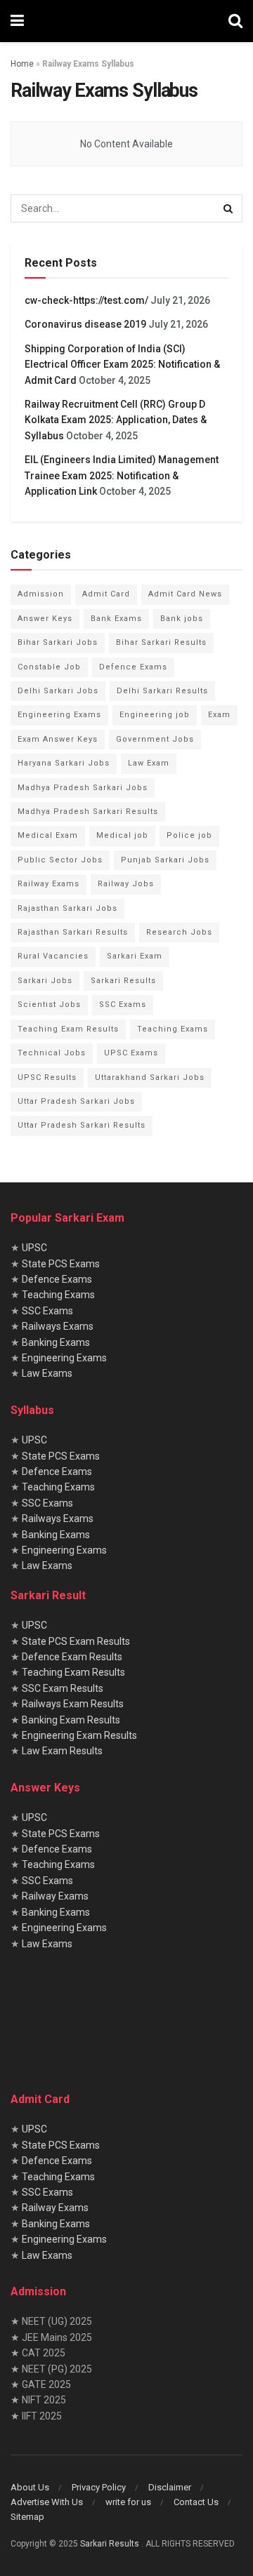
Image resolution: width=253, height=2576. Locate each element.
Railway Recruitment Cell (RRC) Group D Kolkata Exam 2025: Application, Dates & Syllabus (116, 420)
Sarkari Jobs (45, 981)
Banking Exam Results (71, 1720)
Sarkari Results (123, 981)
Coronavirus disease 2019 (85, 324)
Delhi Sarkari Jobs (58, 691)
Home (22, 64)
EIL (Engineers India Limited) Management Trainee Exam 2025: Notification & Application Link (122, 475)
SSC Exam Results (63, 1688)
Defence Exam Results (72, 1657)
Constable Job (49, 667)
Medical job (122, 835)
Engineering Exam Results (79, 1735)
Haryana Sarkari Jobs (64, 763)
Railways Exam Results (73, 1704)
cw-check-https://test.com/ (86, 300)
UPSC (34, 1248)
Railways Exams (58, 1326)
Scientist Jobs (49, 1005)
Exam (219, 715)
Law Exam (149, 763)
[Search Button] (235, 21)
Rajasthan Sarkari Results (73, 932)
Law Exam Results (62, 1751)
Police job (189, 835)
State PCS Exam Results (76, 1641)
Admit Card (106, 594)
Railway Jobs (126, 884)
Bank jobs (182, 619)
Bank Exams (116, 619)
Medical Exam (48, 835)
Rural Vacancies (53, 956)
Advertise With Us (47, 2502)
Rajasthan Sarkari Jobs (67, 908)
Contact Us (196, 2502)
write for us (128, 2502)
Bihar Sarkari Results (161, 642)
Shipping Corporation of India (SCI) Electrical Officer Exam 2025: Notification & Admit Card (122, 365)
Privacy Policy (99, 2487)
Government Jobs (155, 739)
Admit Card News (185, 594)
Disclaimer (170, 2487)
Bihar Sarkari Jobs (58, 642)
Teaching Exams (173, 1029)
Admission (41, 594)
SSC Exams (123, 1005)
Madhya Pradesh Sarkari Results (88, 812)
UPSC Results (47, 1077)
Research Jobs (179, 932)
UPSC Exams (131, 1053)
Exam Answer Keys (58, 739)
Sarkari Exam (135, 956)
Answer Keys (45, 619)
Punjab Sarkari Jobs (165, 860)
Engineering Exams (59, 715)
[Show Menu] (17, 21)
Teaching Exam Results (68, 1029)
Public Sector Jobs (60, 860)
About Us (30, 2487)
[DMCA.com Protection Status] (116, 2024)
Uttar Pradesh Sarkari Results (82, 1125)
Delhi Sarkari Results (162, 691)
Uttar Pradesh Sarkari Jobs (76, 1101)
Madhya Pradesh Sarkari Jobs (83, 788)
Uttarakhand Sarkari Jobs (150, 1077)
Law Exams (47, 1373)
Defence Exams (133, 667)
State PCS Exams (61, 1264)
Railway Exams (48, 884)
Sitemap (27, 2517)
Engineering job (155, 715)
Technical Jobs (52, 1053)
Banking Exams (56, 1342)
